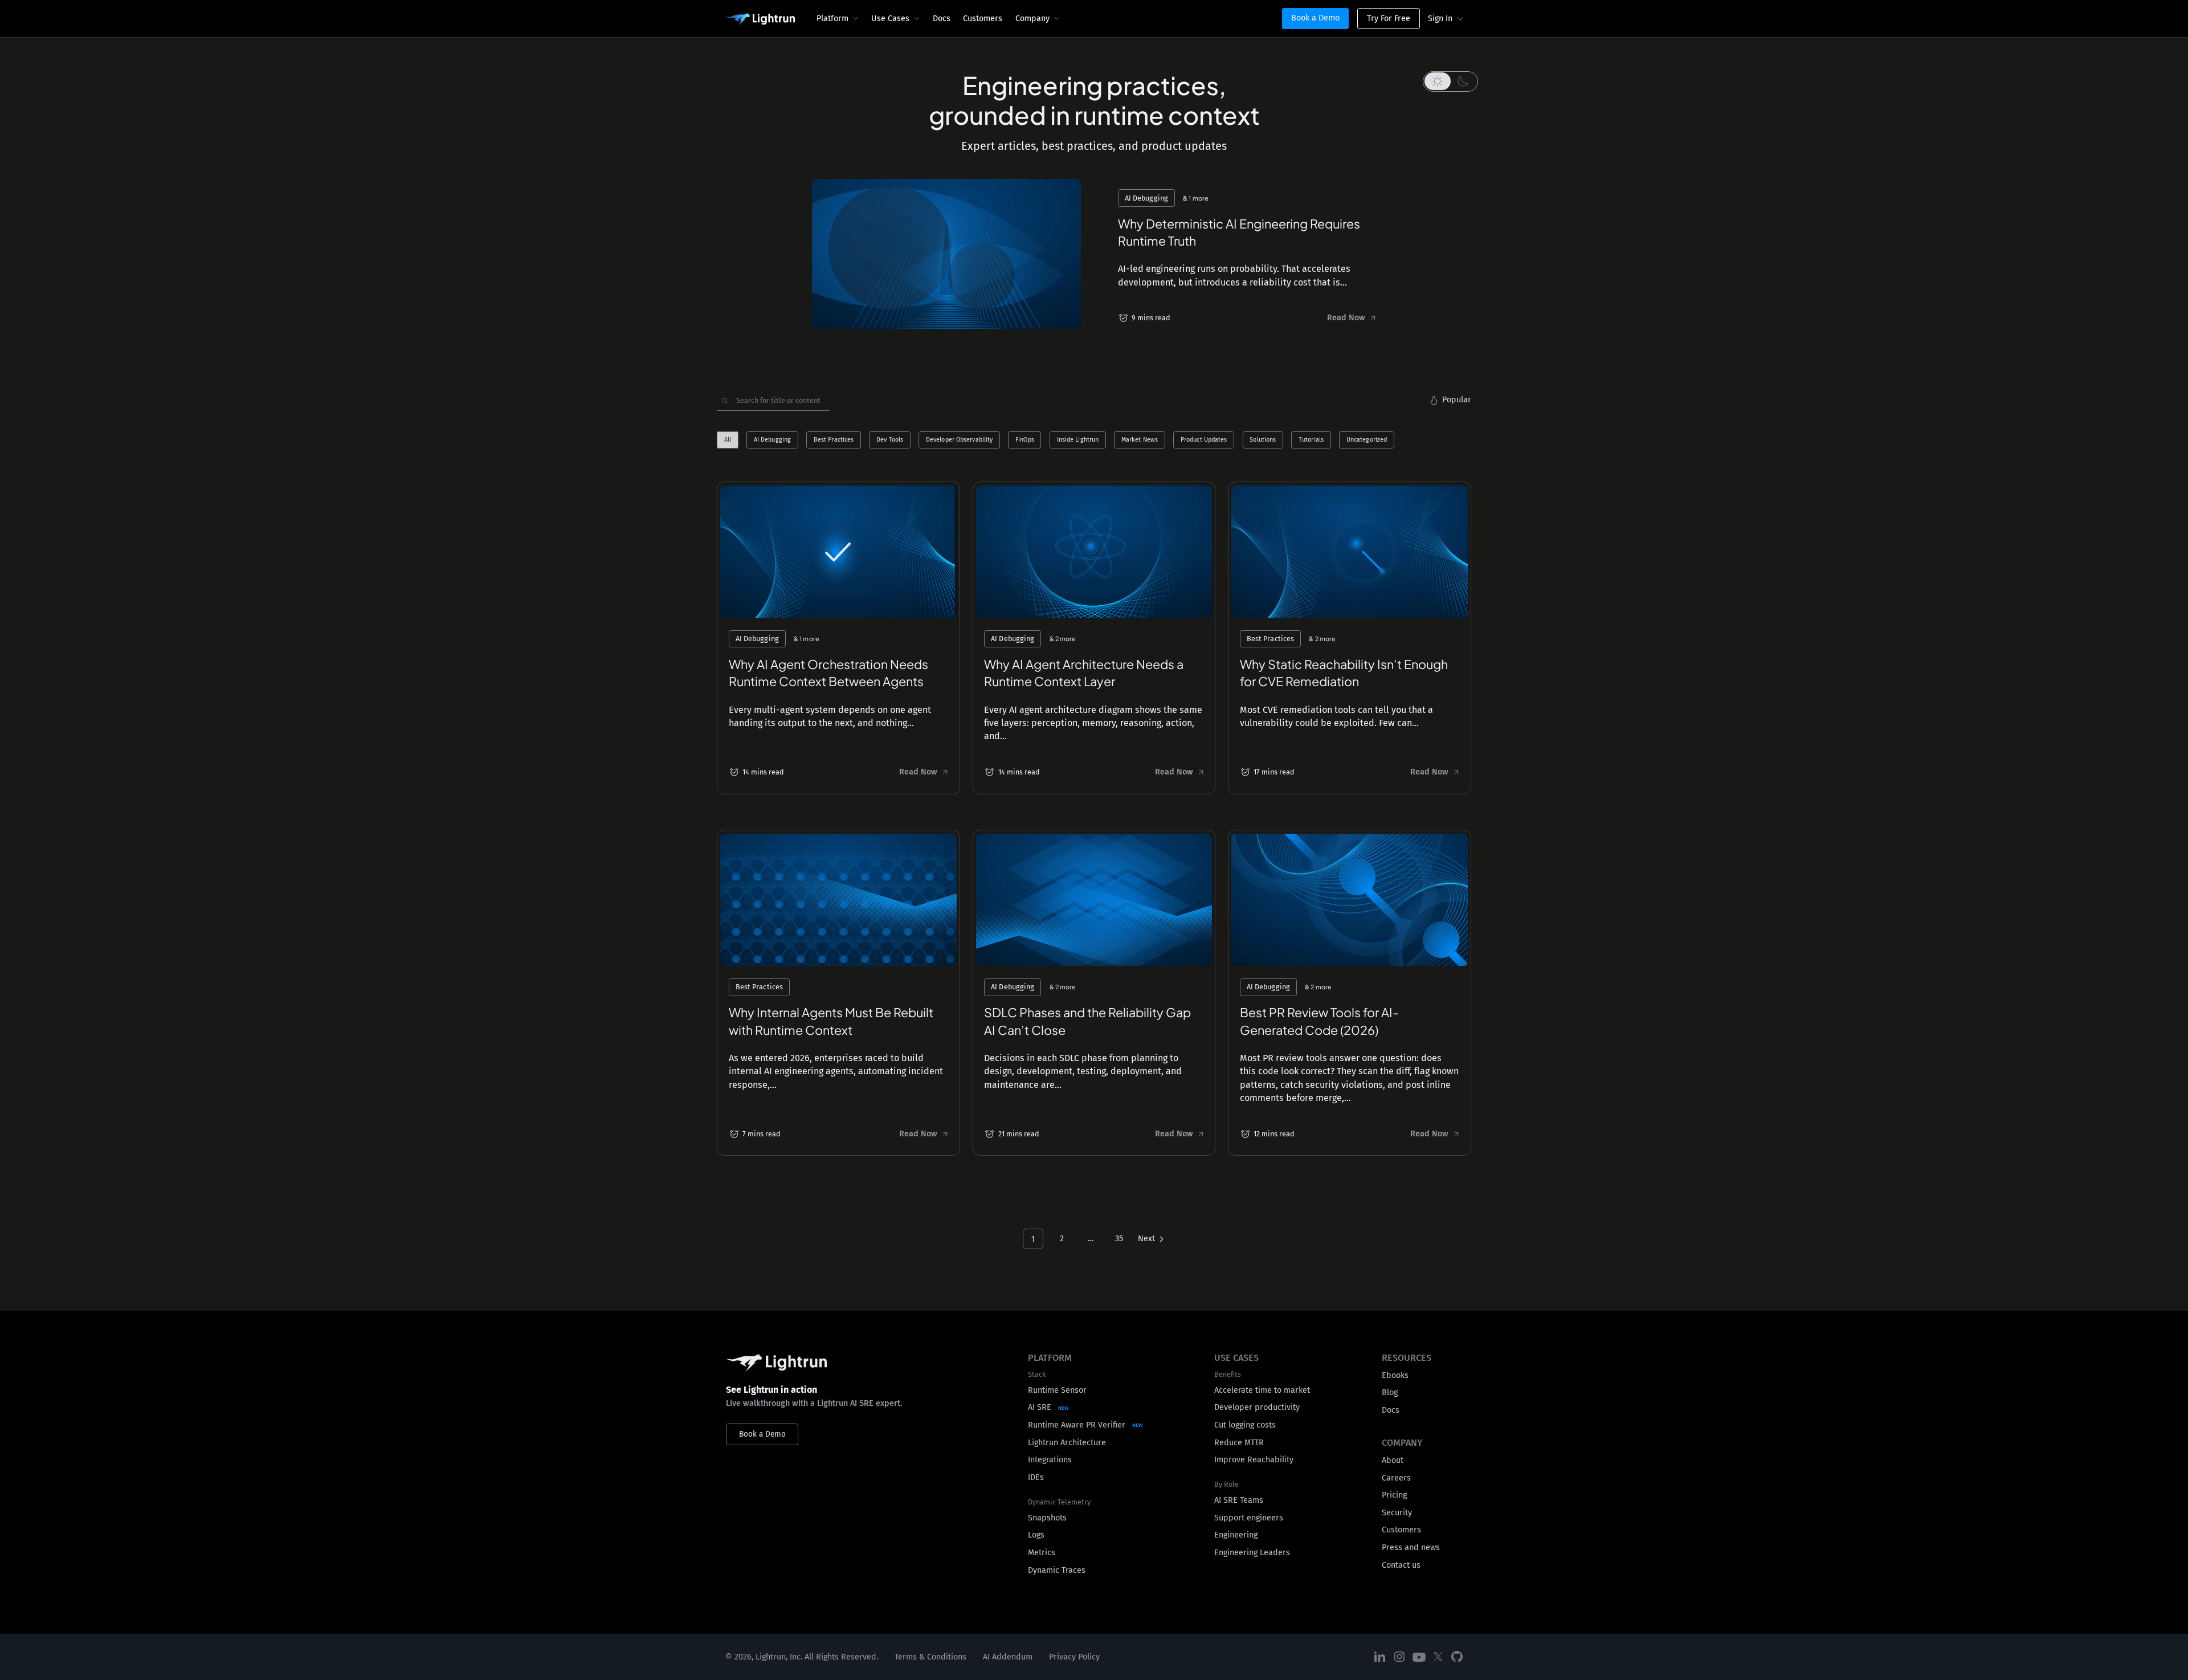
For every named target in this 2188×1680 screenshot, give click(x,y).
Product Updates (1204, 440)
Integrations (1050, 1460)
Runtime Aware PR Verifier (1077, 1425)
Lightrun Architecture (1067, 1443)
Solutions (1263, 440)
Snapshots (1047, 1518)
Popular (1457, 400)
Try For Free (1389, 19)
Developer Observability (959, 440)
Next (1146, 1239)
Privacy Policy (1074, 1657)
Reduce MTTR (1239, 1443)
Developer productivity (1257, 1407)
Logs (1036, 1535)
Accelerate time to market (1262, 1390)
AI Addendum (1008, 1657)
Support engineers (1249, 1518)
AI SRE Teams (1239, 1500)
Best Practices (834, 440)
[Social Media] (1380, 1657)
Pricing (1394, 1495)
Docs (942, 19)
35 (1119, 1239)
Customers (983, 19)
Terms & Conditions (930, 1657)
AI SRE (1040, 1407)
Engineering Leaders (1252, 1553)
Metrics (1042, 1553)
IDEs (1036, 1477)
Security (1397, 1513)
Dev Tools (890, 440)
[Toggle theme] (1450, 81)
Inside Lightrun (1078, 440)
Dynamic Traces (1057, 1570)
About (1393, 1460)
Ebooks (1395, 1375)
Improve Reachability (1254, 1460)
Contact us (1401, 1565)
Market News (1140, 440)
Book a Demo (1315, 18)
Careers (1396, 1478)
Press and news (1411, 1548)
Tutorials (1311, 440)
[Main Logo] (760, 19)
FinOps (1025, 440)
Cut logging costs (1245, 1425)
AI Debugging (772, 440)
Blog (1390, 1392)
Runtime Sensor (1057, 1390)
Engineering (1236, 1535)
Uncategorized (1367, 440)
